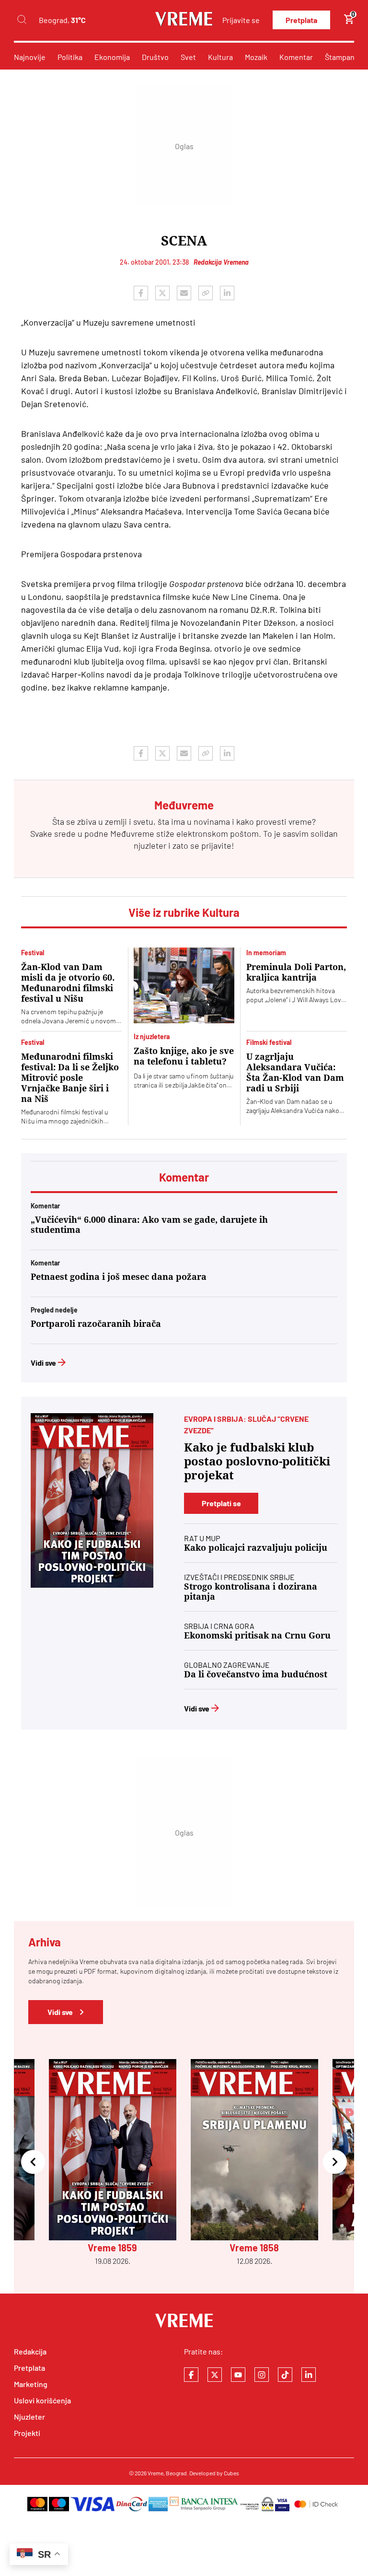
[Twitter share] (162, 293)
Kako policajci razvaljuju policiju (256, 1548)
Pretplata (301, 20)
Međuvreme (132, 833)
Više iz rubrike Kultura (184, 912)
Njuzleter (29, 2417)
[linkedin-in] (309, 2375)
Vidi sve (43, 1363)
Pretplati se (221, 1503)
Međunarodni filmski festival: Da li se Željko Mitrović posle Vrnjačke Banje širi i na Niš (70, 1078)
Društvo (155, 57)
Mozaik (256, 57)
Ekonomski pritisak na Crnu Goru (257, 1635)
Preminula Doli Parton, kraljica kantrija (296, 972)
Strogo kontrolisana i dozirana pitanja (251, 1592)
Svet (188, 57)
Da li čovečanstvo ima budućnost (256, 1674)
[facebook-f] (191, 2375)
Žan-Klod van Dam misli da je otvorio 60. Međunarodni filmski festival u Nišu (68, 983)
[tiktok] (285, 2375)
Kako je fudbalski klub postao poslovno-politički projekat (257, 1462)
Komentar (296, 57)
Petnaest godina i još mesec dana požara (119, 1277)
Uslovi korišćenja (42, 2400)
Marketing (31, 2384)
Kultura (220, 57)
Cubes (231, 2473)
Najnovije (30, 57)
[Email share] (184, 293)
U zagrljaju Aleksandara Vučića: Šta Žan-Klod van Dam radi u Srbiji (295, 1072)
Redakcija (30, 2351)
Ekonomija (112, 57)
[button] (33, 2162)
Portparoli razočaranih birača (96, 1324)
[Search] (22, 20)
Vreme (155, 2473)
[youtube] (238, 2375)
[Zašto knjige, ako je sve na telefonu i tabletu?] (184, 985)
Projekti (27, 2433)
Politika (70, 57)
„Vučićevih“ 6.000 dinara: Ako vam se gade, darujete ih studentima (149, 1225)
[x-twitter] (215, 2375)
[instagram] (262, 2375)
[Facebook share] (141, 293)
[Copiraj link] (206, 293)
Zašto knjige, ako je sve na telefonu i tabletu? (184, 1056)
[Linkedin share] (227, 293)
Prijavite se (241, 20)
